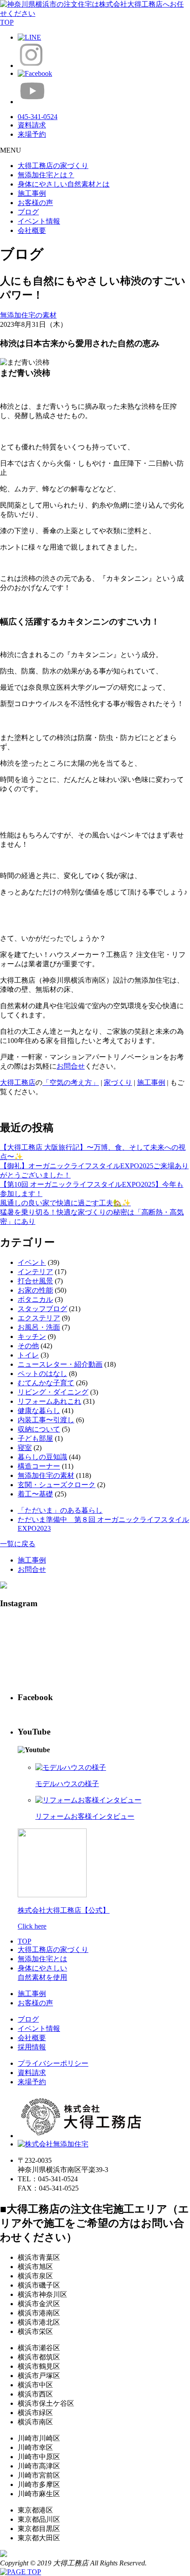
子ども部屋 (35, 1438)
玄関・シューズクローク (57, 1485)
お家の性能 (35, 1290)
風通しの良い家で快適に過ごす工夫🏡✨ (65, 1203)
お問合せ (71, 1066)
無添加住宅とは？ (46, 175)
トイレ (28, 1355)
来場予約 (32, 2082)
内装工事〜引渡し (46, 1420)
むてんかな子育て (46, 1383)
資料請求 (32, 2073)
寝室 (25, 1448)
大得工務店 (18, 1082)
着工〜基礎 (35, 1494)
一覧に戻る (18, 1544)
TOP (25, 1941)
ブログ (28, 212)
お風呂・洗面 (39, 1327)
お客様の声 (35, 203)
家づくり (118, 1082)
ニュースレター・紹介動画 (60, 1364)
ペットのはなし (42, 1374)
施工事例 (32, 193)
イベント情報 (39, 221)
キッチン (32, 1337)
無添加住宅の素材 (28, 315)
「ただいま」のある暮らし (60, 1510)
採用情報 (32, 2047)
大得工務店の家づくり (53, 166)
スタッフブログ (42, 1309)
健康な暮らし (39, 1411)
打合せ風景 (35, 1281)
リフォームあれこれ (49, 1401)
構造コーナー (39, 1466)
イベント (32, 1262)
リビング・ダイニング (53, 1392)
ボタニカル (35, 1299)
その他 (28, 1346)
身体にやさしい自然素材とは (64, 184)
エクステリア (39, 1318)
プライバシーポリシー (53, 2063)
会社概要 (32, 230)
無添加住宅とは (42, 1959)
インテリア (35, 1272)
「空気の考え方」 (71, 1082)
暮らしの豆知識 (42, 1457)
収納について (39, 1429)
